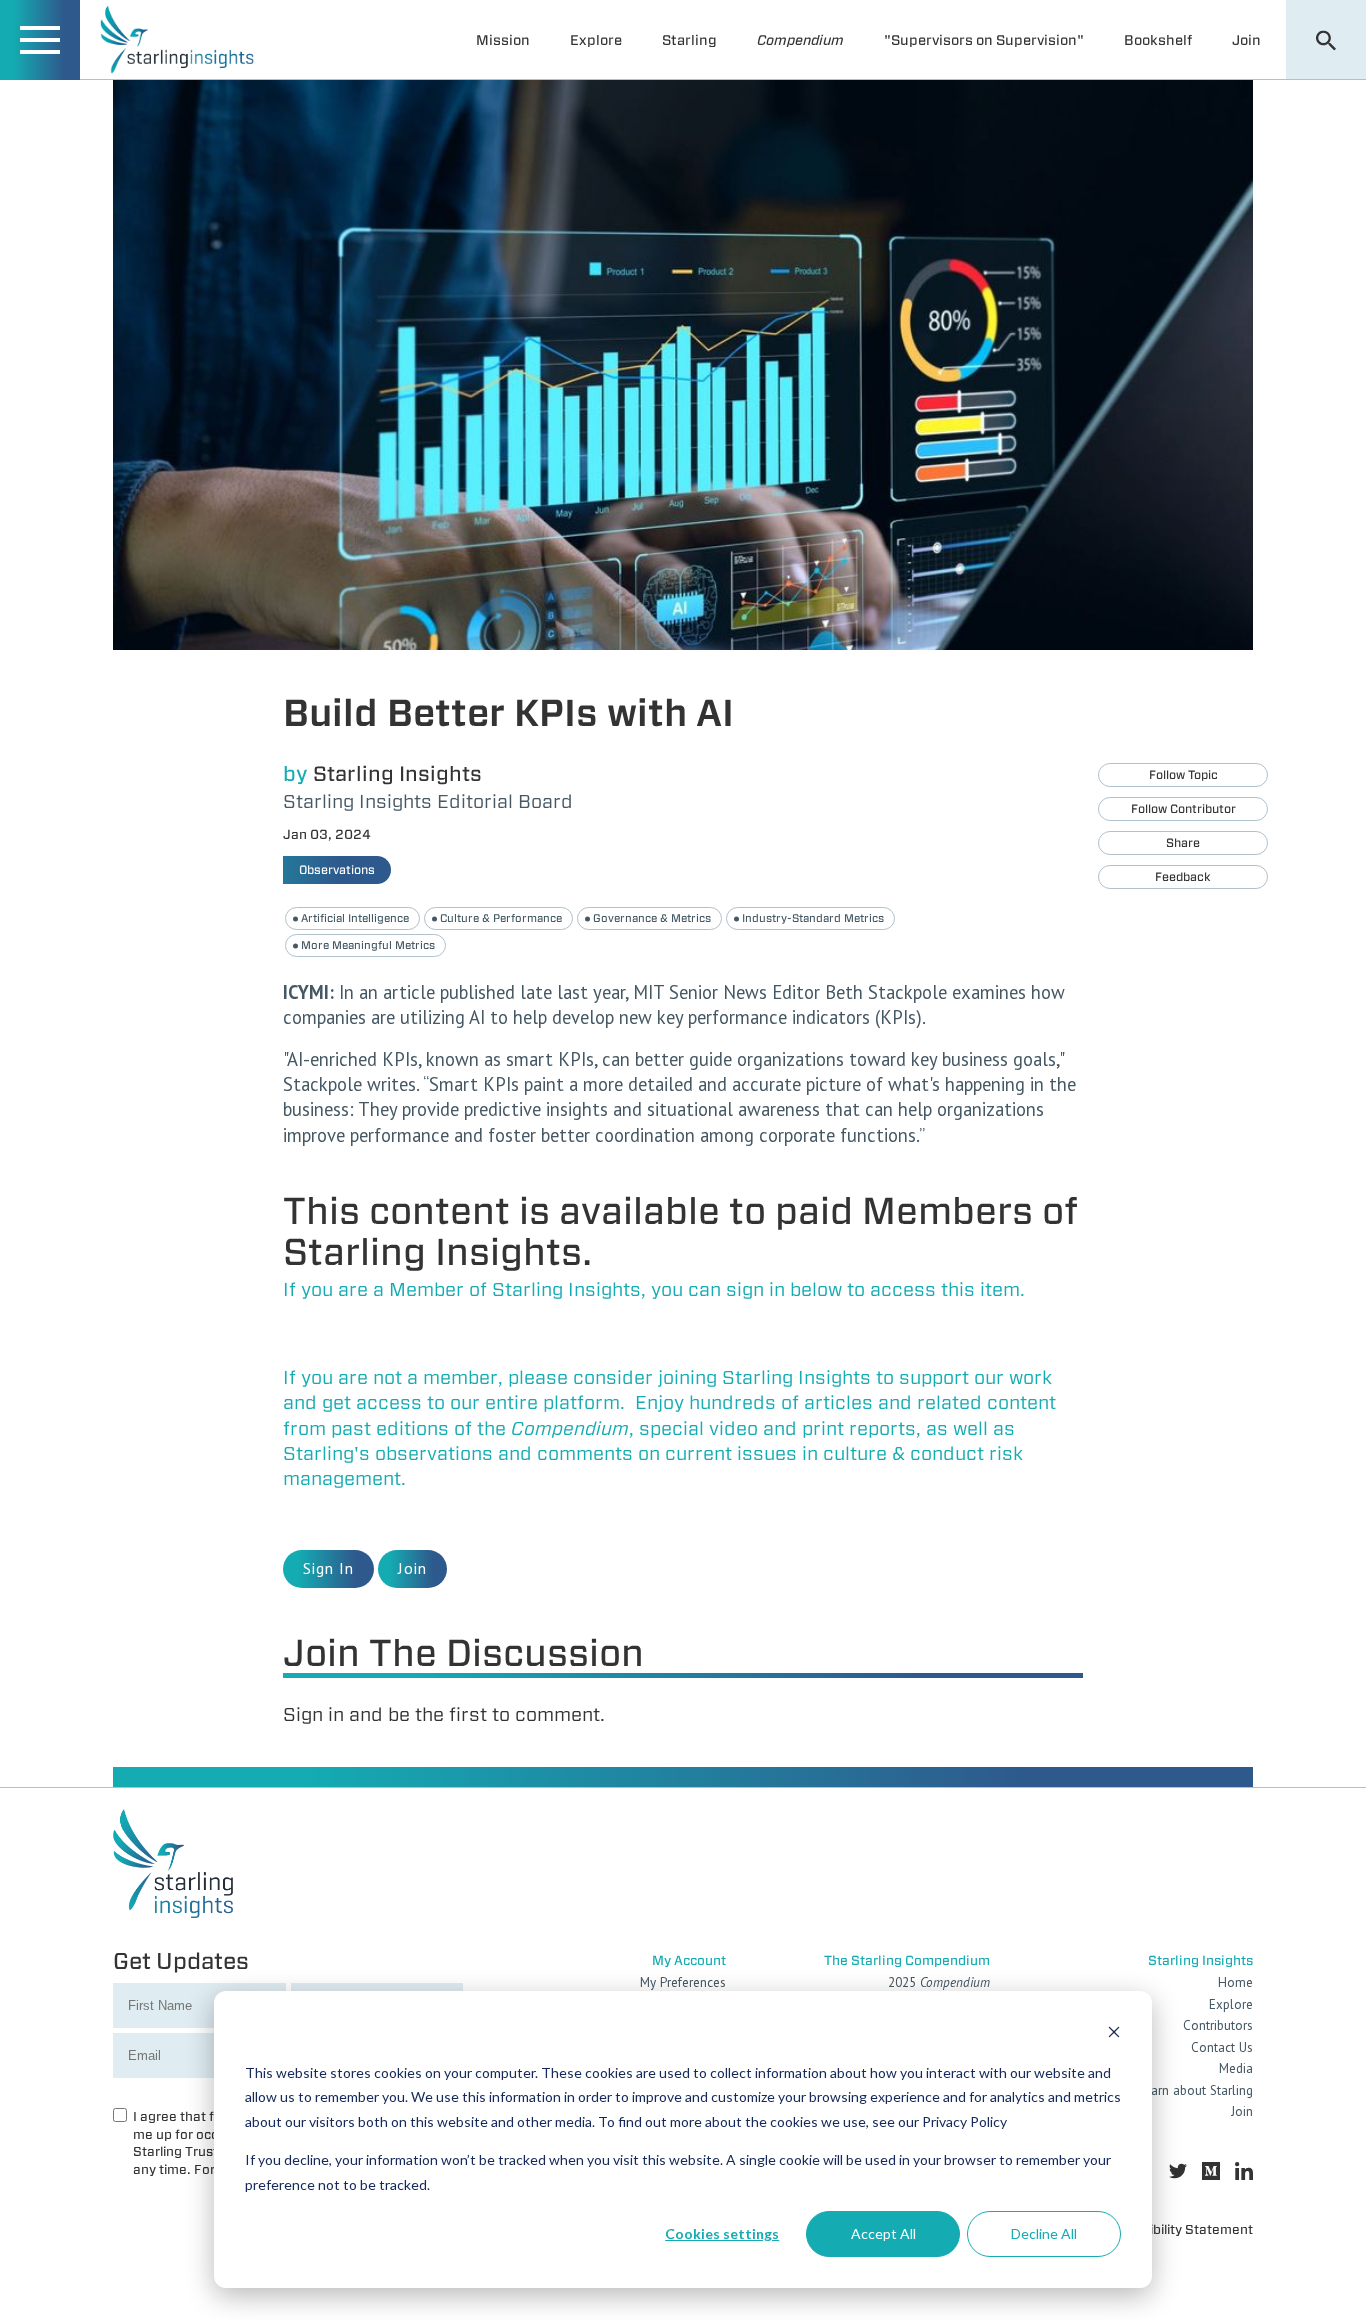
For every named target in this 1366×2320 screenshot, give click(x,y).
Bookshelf (1158, 40)
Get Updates (181, 1960)
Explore (596, 40)
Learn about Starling (1195, 2090)
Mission (503, 40)
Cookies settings (722, 2233)
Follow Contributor (1183, 808)
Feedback (1183, 876)
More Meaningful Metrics (368, 945)
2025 (939, 1982)
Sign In (328, 1568)
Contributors (1218, 2025)
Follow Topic (1183, 774)
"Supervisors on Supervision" (984, 40)
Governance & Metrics (652, 918)
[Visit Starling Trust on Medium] (1211, 2171)
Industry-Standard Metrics (813, 918)
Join (1246, 40)
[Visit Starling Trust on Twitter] (1178, 2171)
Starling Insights (397, 773)
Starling (689, 40)
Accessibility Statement (1179, 2229)
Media (1236, 2068)
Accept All (883, 2233)
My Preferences (683, 1982)
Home (1235, 1982)
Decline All (1044, 2233)
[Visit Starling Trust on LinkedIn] (1244, 2171)
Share (1183, 842)
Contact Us (1222, 2047)
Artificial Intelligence (355, 918)
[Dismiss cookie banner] (1114, 2034)
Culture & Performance (501, 918)
